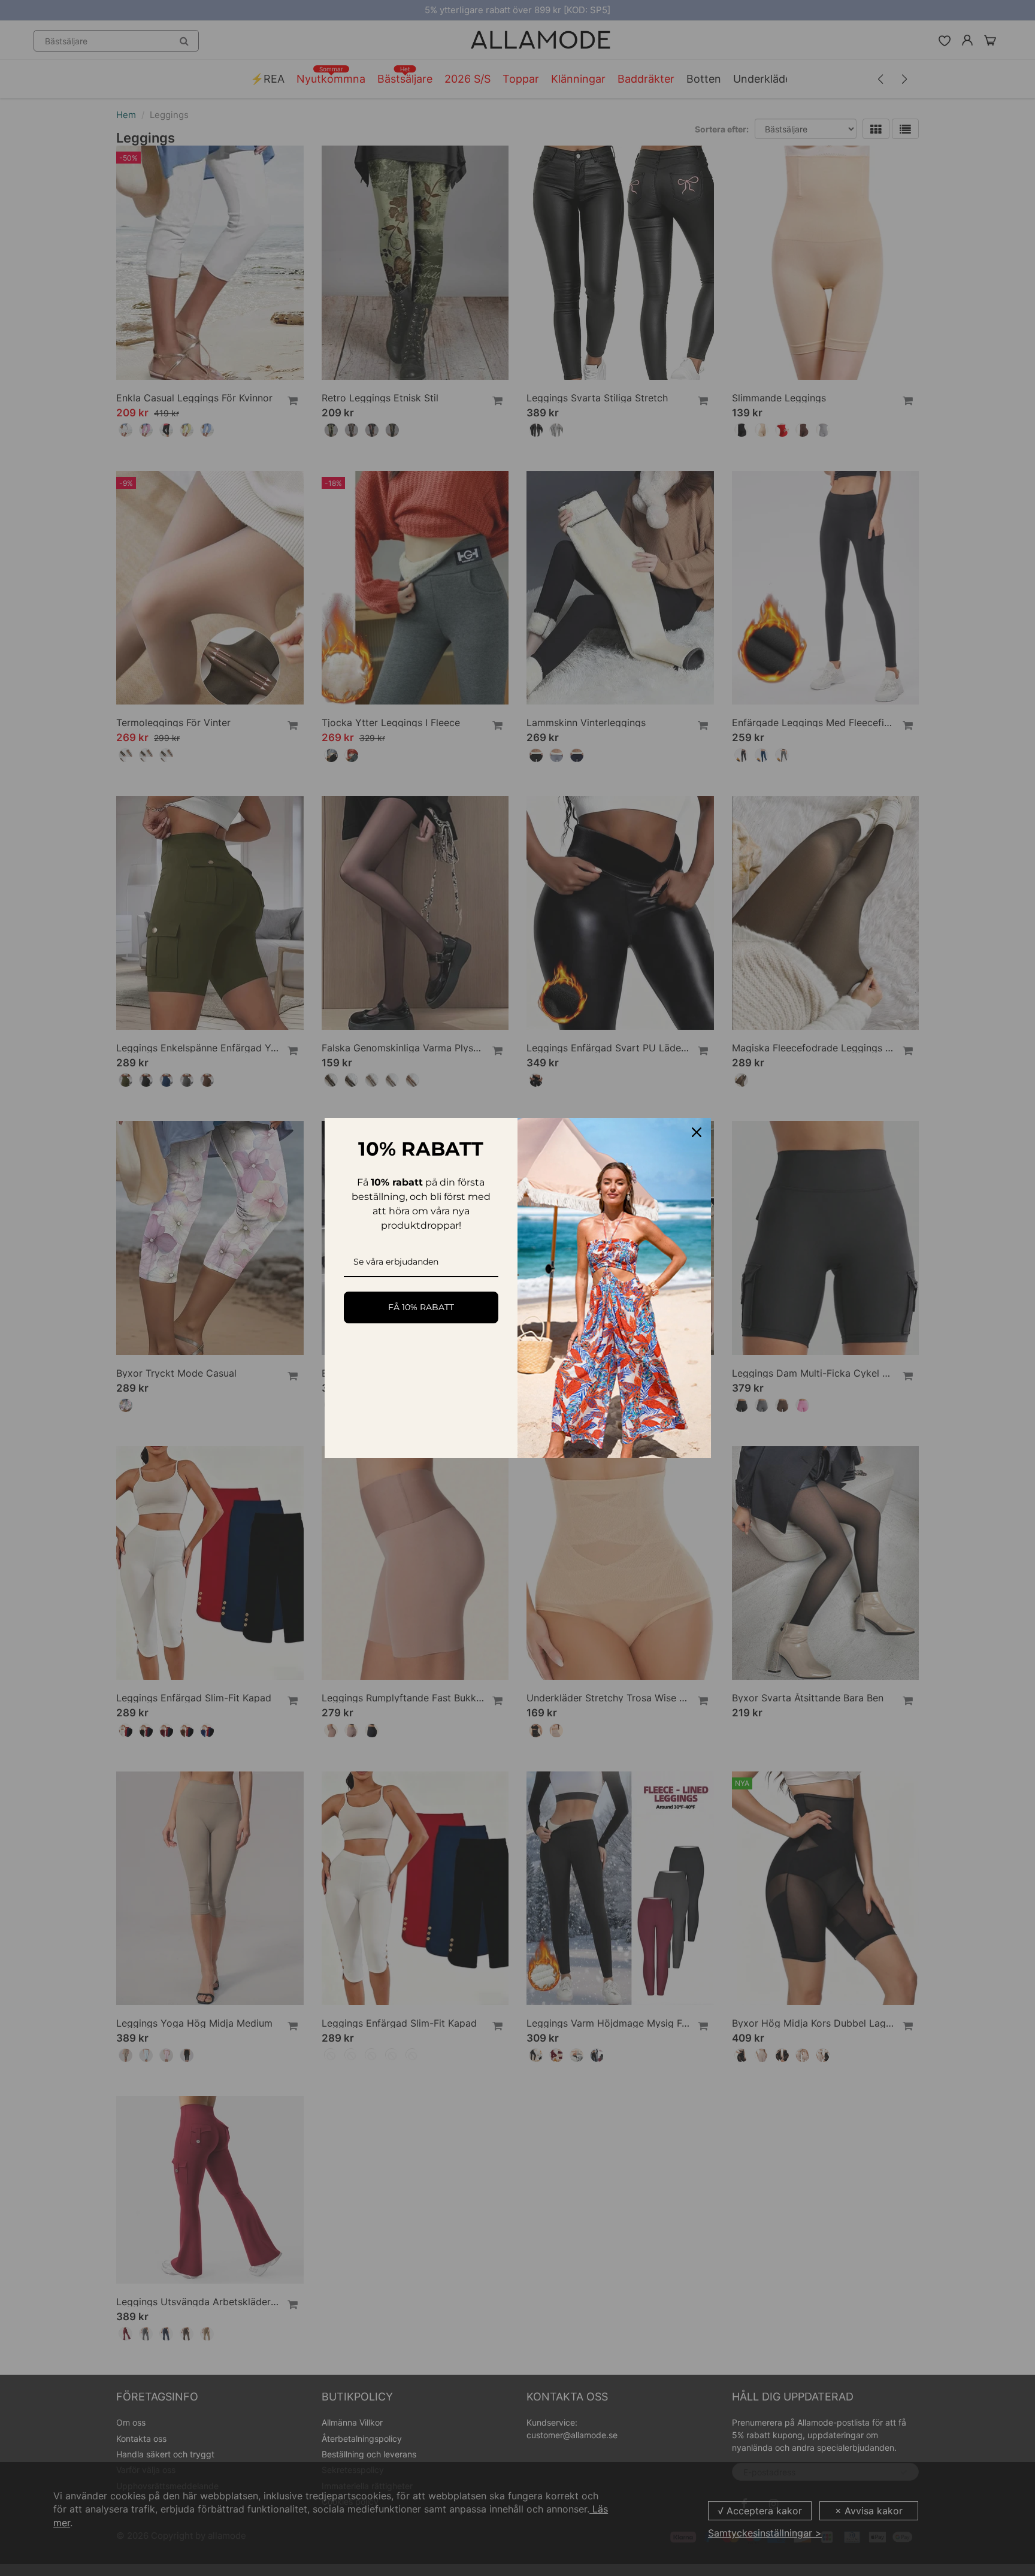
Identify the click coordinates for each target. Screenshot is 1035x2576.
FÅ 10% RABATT (421, 1307)
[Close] (697, 1132)
